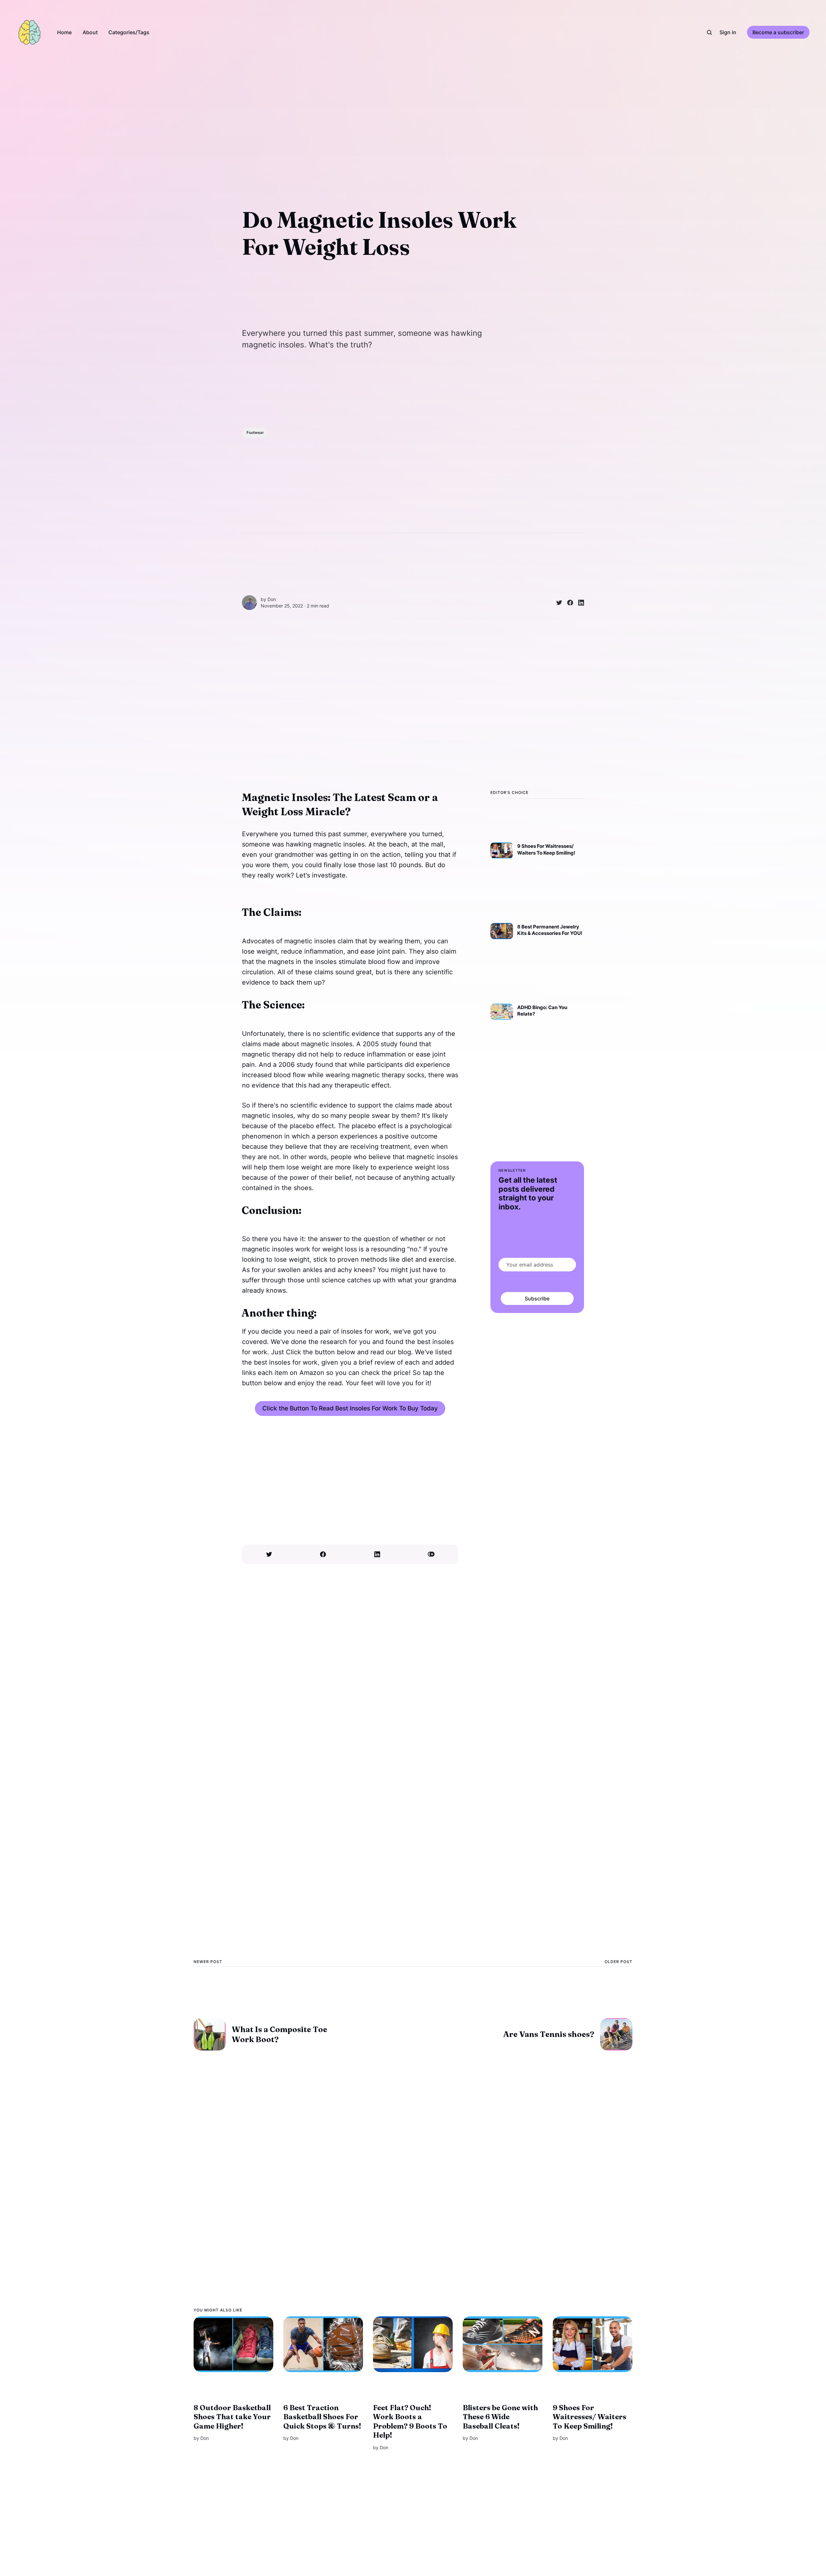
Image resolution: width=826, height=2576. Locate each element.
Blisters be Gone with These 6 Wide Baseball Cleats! (500, 2417)
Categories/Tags (129, 32)
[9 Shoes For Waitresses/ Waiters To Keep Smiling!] (593, 2344)
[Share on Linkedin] (579, 603)
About (90, 32)
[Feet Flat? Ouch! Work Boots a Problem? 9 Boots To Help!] (413, 2344)
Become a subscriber (778, 32)
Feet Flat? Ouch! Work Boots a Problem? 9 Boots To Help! (410, 2421)
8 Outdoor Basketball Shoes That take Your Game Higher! (232, 2417)
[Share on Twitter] (557, 603)
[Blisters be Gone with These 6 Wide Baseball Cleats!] (503, 2344)
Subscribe (537, 1298)
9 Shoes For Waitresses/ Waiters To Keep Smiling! (589, 2417)
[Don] (249, 603)
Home (64, 32)
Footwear (255, 432)
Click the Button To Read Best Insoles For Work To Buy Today (350, 1408)
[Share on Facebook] (568, 603)
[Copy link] (431, 1554)
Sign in (728, 32)
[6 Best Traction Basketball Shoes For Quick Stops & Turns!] (323, 2344)
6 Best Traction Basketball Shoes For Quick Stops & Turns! (322, 2417)
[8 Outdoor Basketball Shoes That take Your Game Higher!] (233, 2344)
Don (272, 599)
